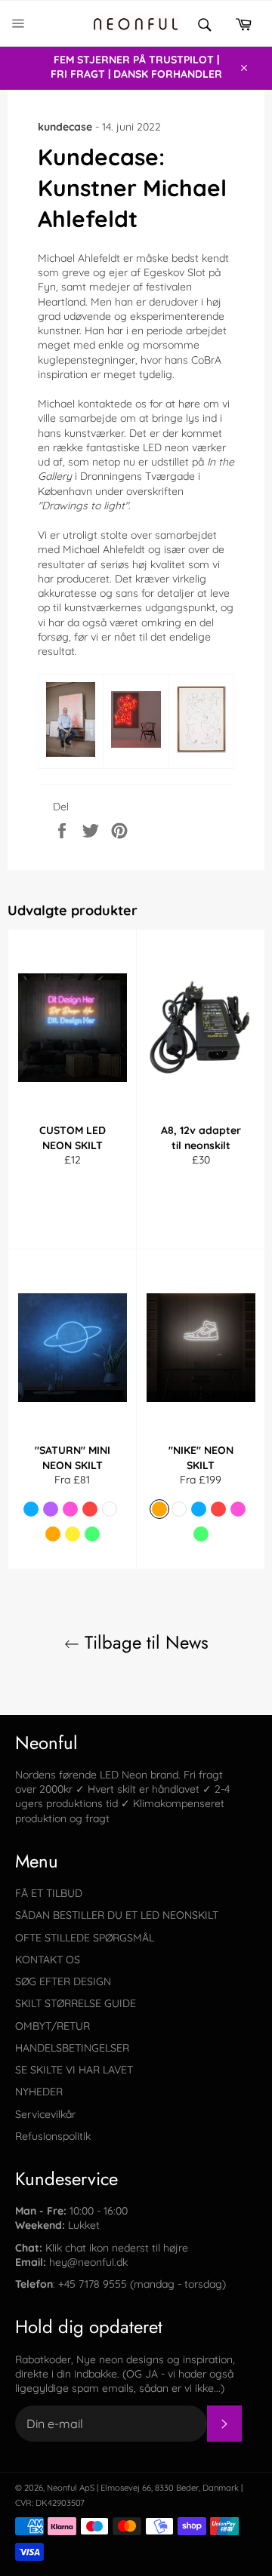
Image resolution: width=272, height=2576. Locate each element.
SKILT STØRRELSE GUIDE (76, 2003)
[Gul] (73, 1534)
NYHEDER (39, 2092)
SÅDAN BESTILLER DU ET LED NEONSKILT (117, 1915)
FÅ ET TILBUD (49, 1893)
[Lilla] (51, 1509)
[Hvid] (110, 1509)
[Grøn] (92, 1534)
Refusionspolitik (53, 2136)
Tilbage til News (144, 1642)
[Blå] (31, 1509)
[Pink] (70, 1509)
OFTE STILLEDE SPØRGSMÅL (85, 1938)
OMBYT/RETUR (53, 2026)
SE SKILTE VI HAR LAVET (74, 2070)
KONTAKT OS (48, 1960)
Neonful (62, 2488)
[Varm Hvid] (53, 1534)
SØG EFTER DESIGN (63, 1981)
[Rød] (90, 1509)
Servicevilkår (45, 2114)
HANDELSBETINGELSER (72, 2048)
